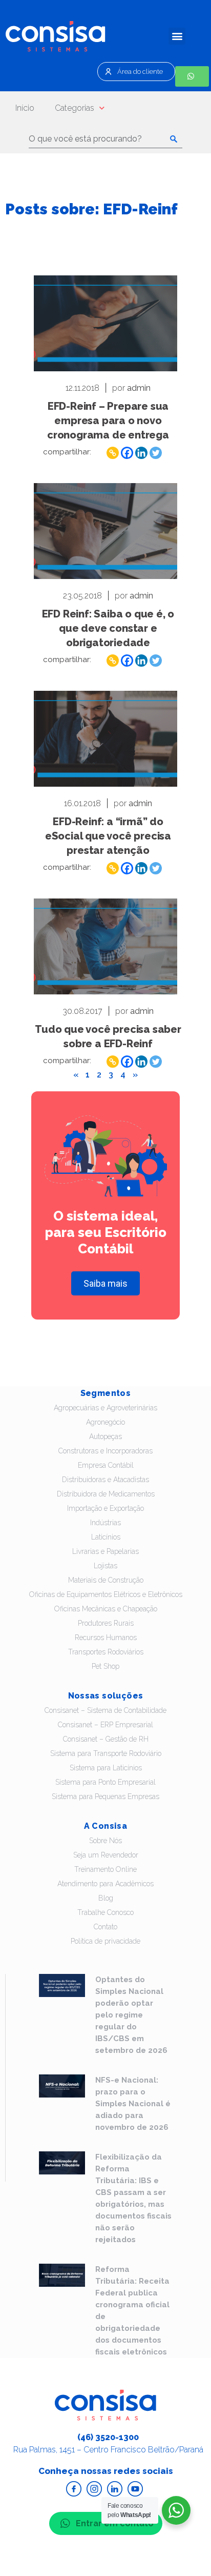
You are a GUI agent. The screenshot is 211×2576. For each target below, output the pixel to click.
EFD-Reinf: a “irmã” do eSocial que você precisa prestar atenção (108, 836)
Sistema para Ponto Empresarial (105, 1782)
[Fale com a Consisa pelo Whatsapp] (192, 76)
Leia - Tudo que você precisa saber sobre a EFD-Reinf (105, 946)
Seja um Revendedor (106, 1855)
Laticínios (106, 1537)
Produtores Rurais (106, 1623)
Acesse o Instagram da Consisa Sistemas (94, 2489)
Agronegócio (105, 1422)
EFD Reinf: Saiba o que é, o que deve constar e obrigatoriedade (108, 628)
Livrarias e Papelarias (105, 1551)
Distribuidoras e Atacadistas (105, 1480)
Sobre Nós (105, 1841)
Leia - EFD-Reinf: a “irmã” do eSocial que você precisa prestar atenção (105, 739)
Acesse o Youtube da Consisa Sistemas (135, 2489)
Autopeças (105, 1436)
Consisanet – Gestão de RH (106, 1739)
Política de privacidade (105, 1941)
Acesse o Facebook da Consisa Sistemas (74, 2489)
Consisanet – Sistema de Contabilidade (105, 1710)
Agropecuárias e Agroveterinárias (105, 1408)
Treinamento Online (105, 1869)
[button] (177, 36)
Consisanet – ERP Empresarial (105, 1725)
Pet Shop (105, 1666)
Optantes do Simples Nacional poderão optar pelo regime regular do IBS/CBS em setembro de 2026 (131, 2015)
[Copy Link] (113, 453)
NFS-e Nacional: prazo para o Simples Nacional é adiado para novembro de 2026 (133, 2104)
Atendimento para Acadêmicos (105, 1884)
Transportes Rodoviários (106, 1652)
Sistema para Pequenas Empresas (105, 1796)
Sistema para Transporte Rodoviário (106, 1753)
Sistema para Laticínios (106, 1768)
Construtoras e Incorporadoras (105, 1451)
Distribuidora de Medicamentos (106, 1494)
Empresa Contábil (106, 1465)
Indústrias (105, 1523)
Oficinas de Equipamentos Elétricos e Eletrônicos (106, 1594)
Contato (105, 1927)
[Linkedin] (141, 453)
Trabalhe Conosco (105, 1912)
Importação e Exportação (105, 1508)
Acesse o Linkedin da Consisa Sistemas (115, 2489)
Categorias (75, 108)
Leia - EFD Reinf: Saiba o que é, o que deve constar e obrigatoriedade (105, 531)
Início (25, 108)
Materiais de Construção (106, 1580)
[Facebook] (127, 453)
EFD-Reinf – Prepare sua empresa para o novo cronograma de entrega (108, 421)
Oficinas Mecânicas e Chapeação (106, 1609)
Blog (106, 1898)
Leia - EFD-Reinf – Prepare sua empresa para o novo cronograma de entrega (105, 323)
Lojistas (105, 1566)
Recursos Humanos (106, 1638)
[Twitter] (156, 453)
